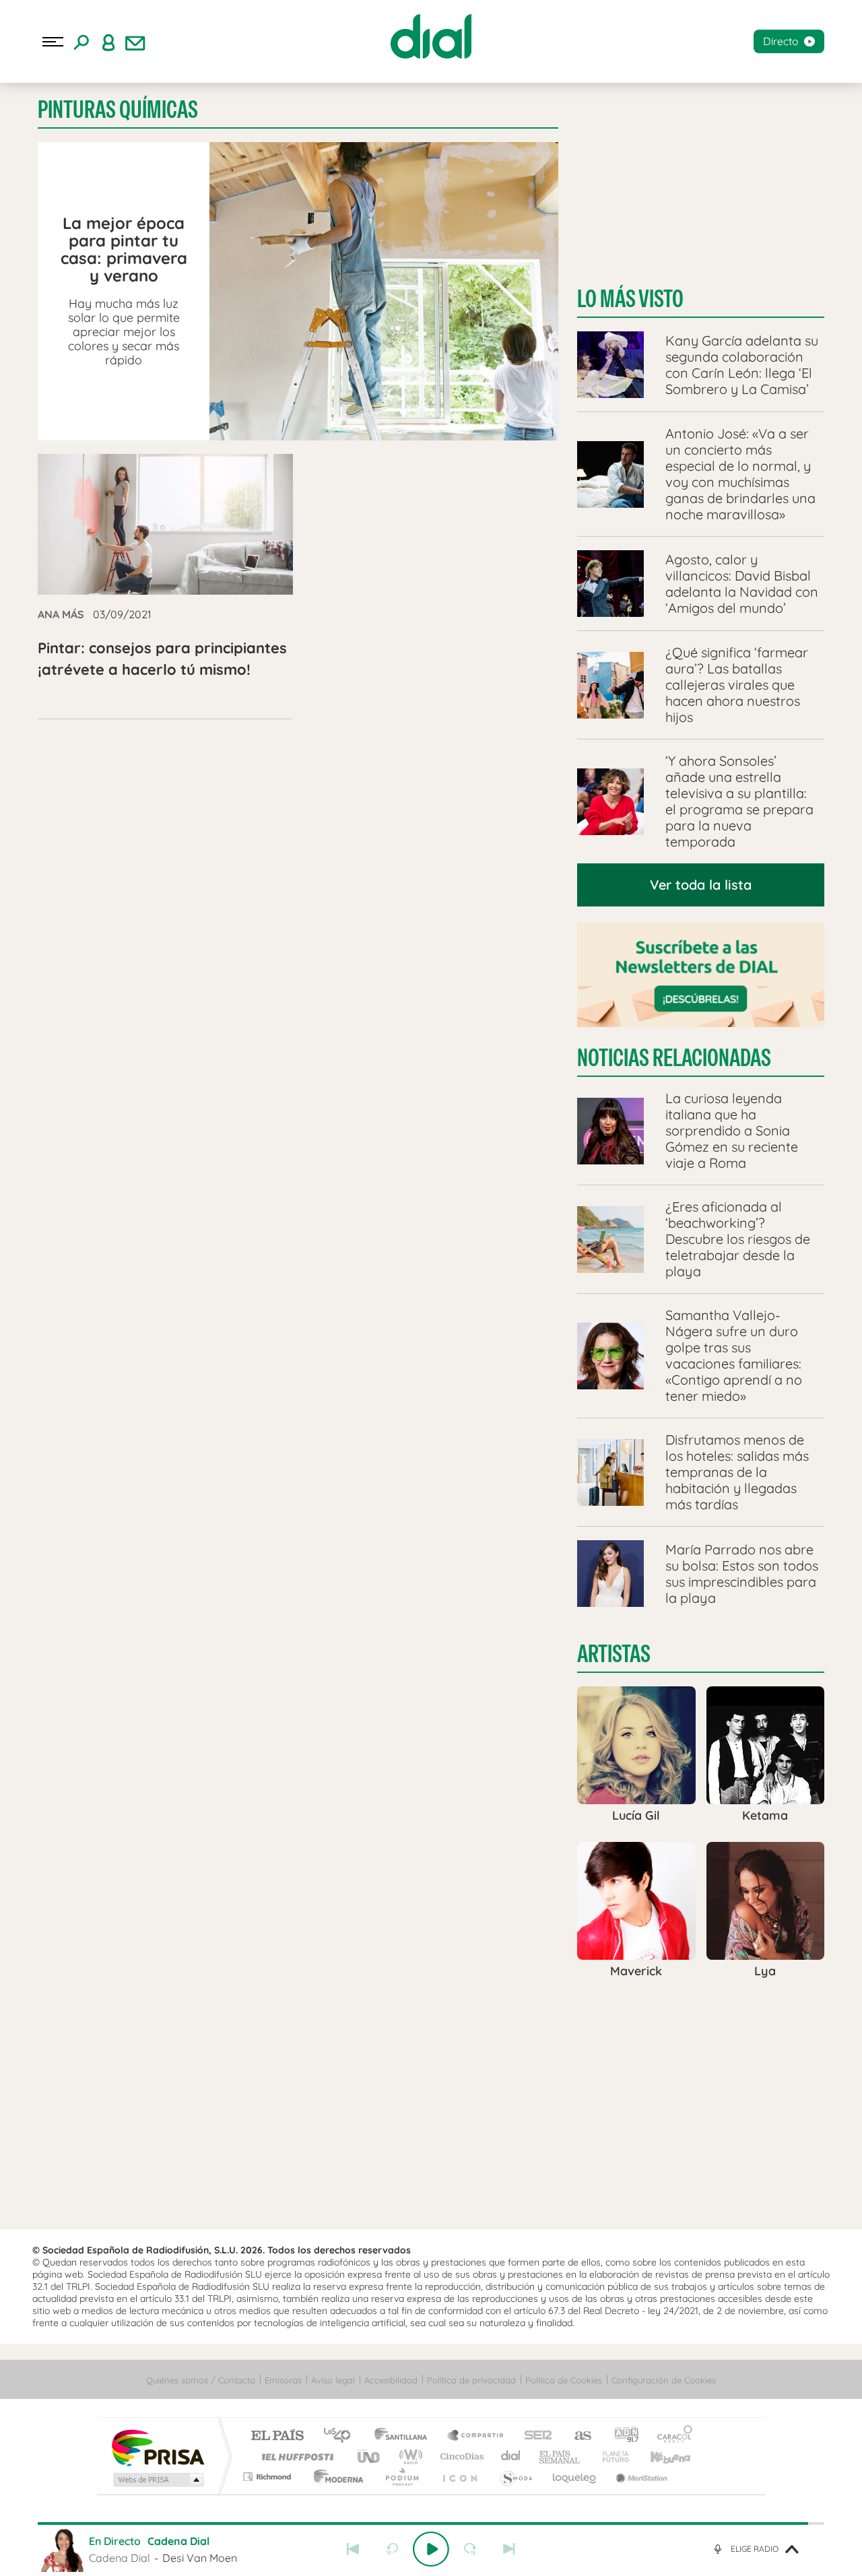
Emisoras (283, 2380)
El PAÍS (277, 2436)
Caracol (671, 2436)
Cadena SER (534, 2436)
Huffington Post (295, 2456)
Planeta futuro (610, 2456)
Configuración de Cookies (664, 2380)
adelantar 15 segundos (470, 2549)
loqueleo (575, 2477)
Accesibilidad (391, 2380)
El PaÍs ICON (459, 2477)
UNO (370, 2456)
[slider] (431, 2523)
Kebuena (659, 2456)
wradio (408, 2456)
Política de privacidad (471, 2380)
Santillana (405, 2436)
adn (621, 2436)
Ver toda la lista (701, 885)
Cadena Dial (511, 2456)
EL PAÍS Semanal (561, 2456)
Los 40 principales (342, 2436)
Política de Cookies (564, 2380)
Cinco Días (460, 2456)
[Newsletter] (135, 42)
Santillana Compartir (476, 2436)
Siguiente (509, 2549)
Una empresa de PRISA (158, 2447)
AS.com (577, 2436)
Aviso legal (333, 2380)
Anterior (353, 2549)
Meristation (640, 2477)
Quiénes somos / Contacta (201, 2380)
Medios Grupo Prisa (157, 2480)
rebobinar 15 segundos (392, 2549)
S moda (516, 2477)
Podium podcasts (401, 2477)
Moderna (335, 2477)
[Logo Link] (431, 36)
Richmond (269, 2477)
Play (431, 2549)
